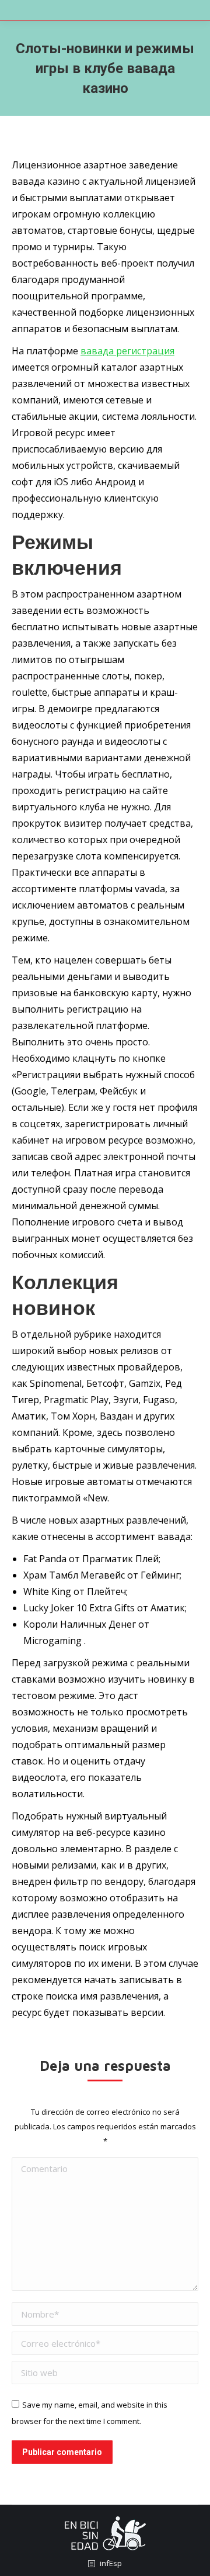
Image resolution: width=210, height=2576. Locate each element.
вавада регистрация (127, 351)
